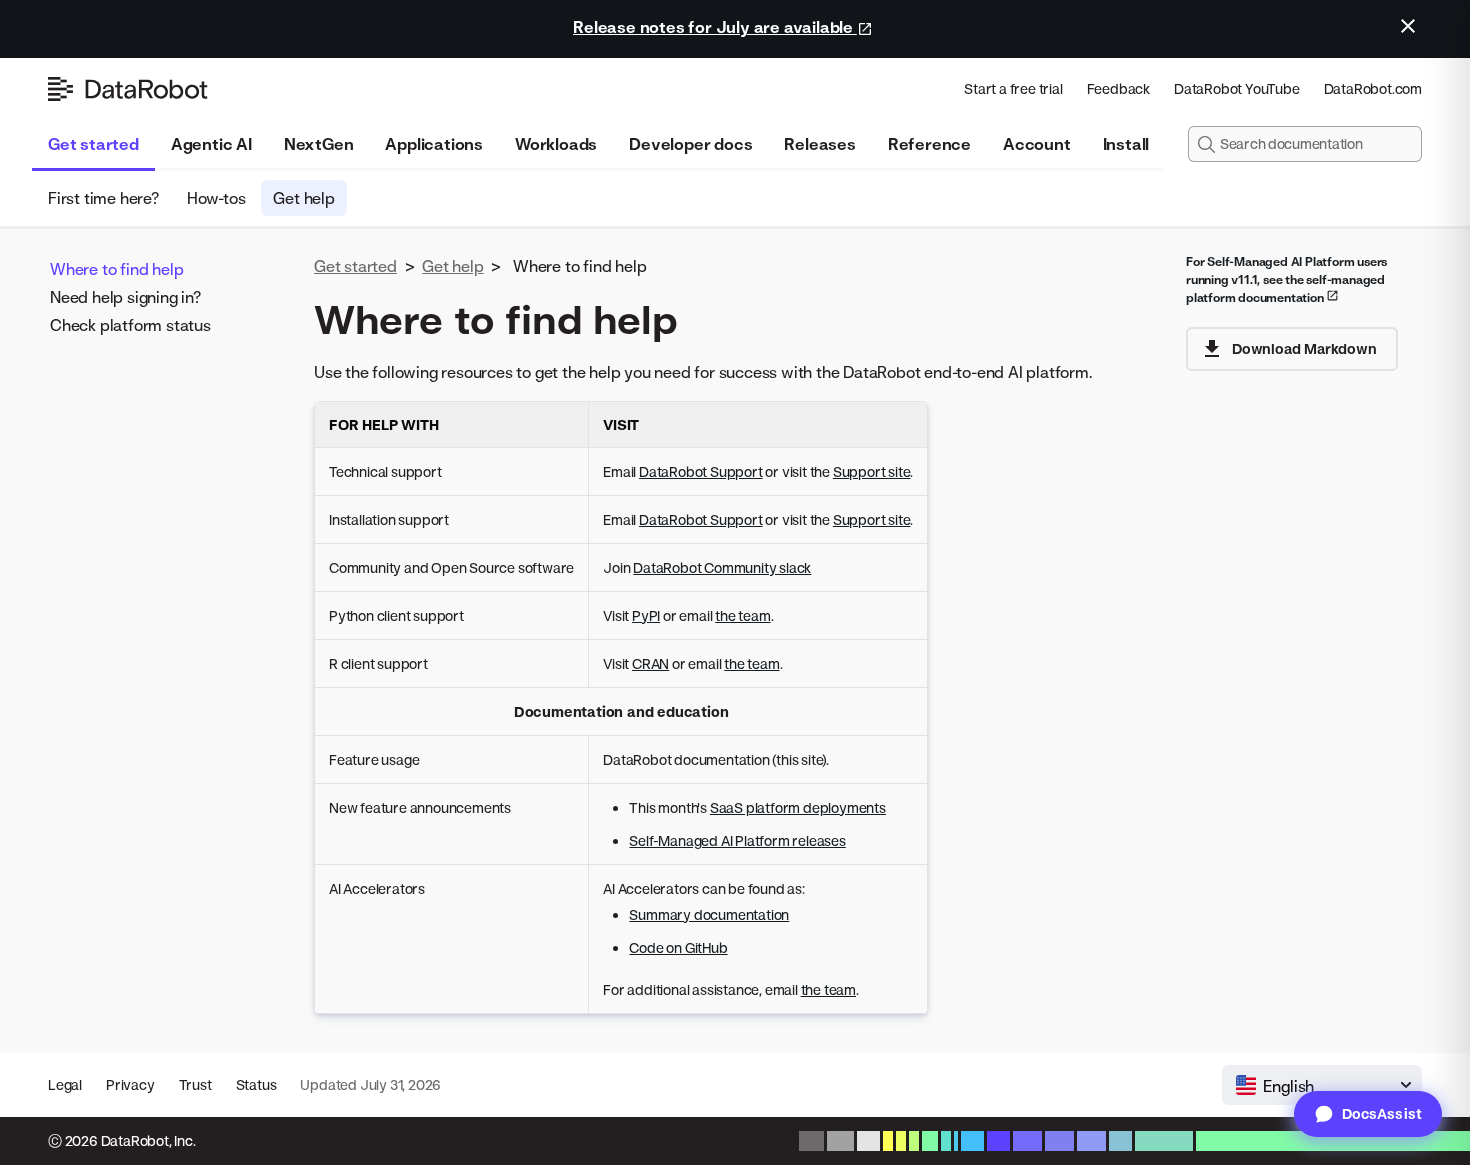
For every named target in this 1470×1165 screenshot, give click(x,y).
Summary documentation (709, 914)
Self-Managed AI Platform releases (737, 840)
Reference (929, 144)
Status (256, 1084)
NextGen (319, 144)
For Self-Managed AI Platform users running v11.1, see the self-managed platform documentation (1286, 279)
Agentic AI (211, 144)
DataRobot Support (701, 471)
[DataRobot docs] (128, 89)
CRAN (650, 663)
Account (1037, 144)
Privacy (130, 1084)
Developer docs (690, 144)
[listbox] (1322, 1085)
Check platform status (130, 325)
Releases (819, 144)
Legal (65, 1084)
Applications (434, 144)
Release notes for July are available (715, 27)
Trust (195, 1084)
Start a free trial (1013, 88)
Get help (303, 198)
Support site (872, 471)
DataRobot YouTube (1237, 88)
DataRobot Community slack (722, 567)
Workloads (556, 144)
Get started (93, 144)
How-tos (216, 198)
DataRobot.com (1373, 88)
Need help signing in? (125, 297)
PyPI (646, 615)
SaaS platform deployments (798, 807)
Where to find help (117, 269)
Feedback (1118, 88)
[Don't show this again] (1408, 26)
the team (742, 615)
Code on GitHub (678, 947)
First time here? (103, 198)
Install (1126, 144)
